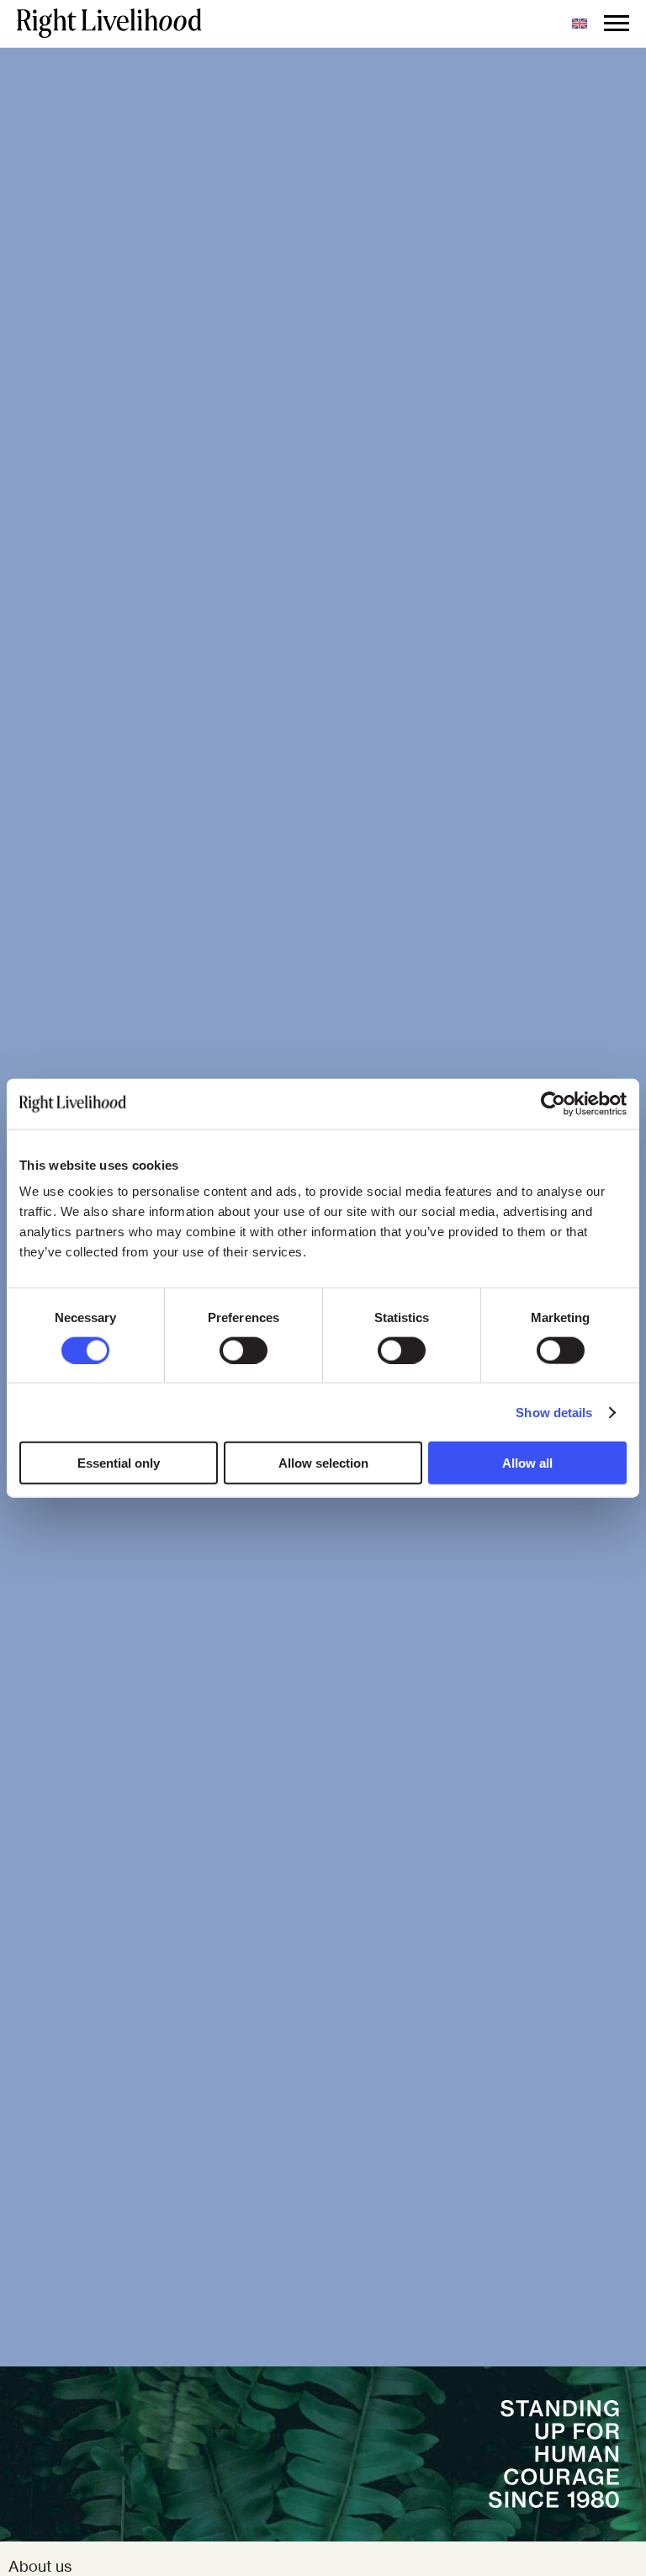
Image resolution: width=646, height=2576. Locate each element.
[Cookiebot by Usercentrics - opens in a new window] (553, 1103)
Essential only (119, 1463)
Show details (554, 1412)
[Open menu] (617, 24)
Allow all (527, 1463)
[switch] (244, 1350)
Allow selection (323, 1463)
